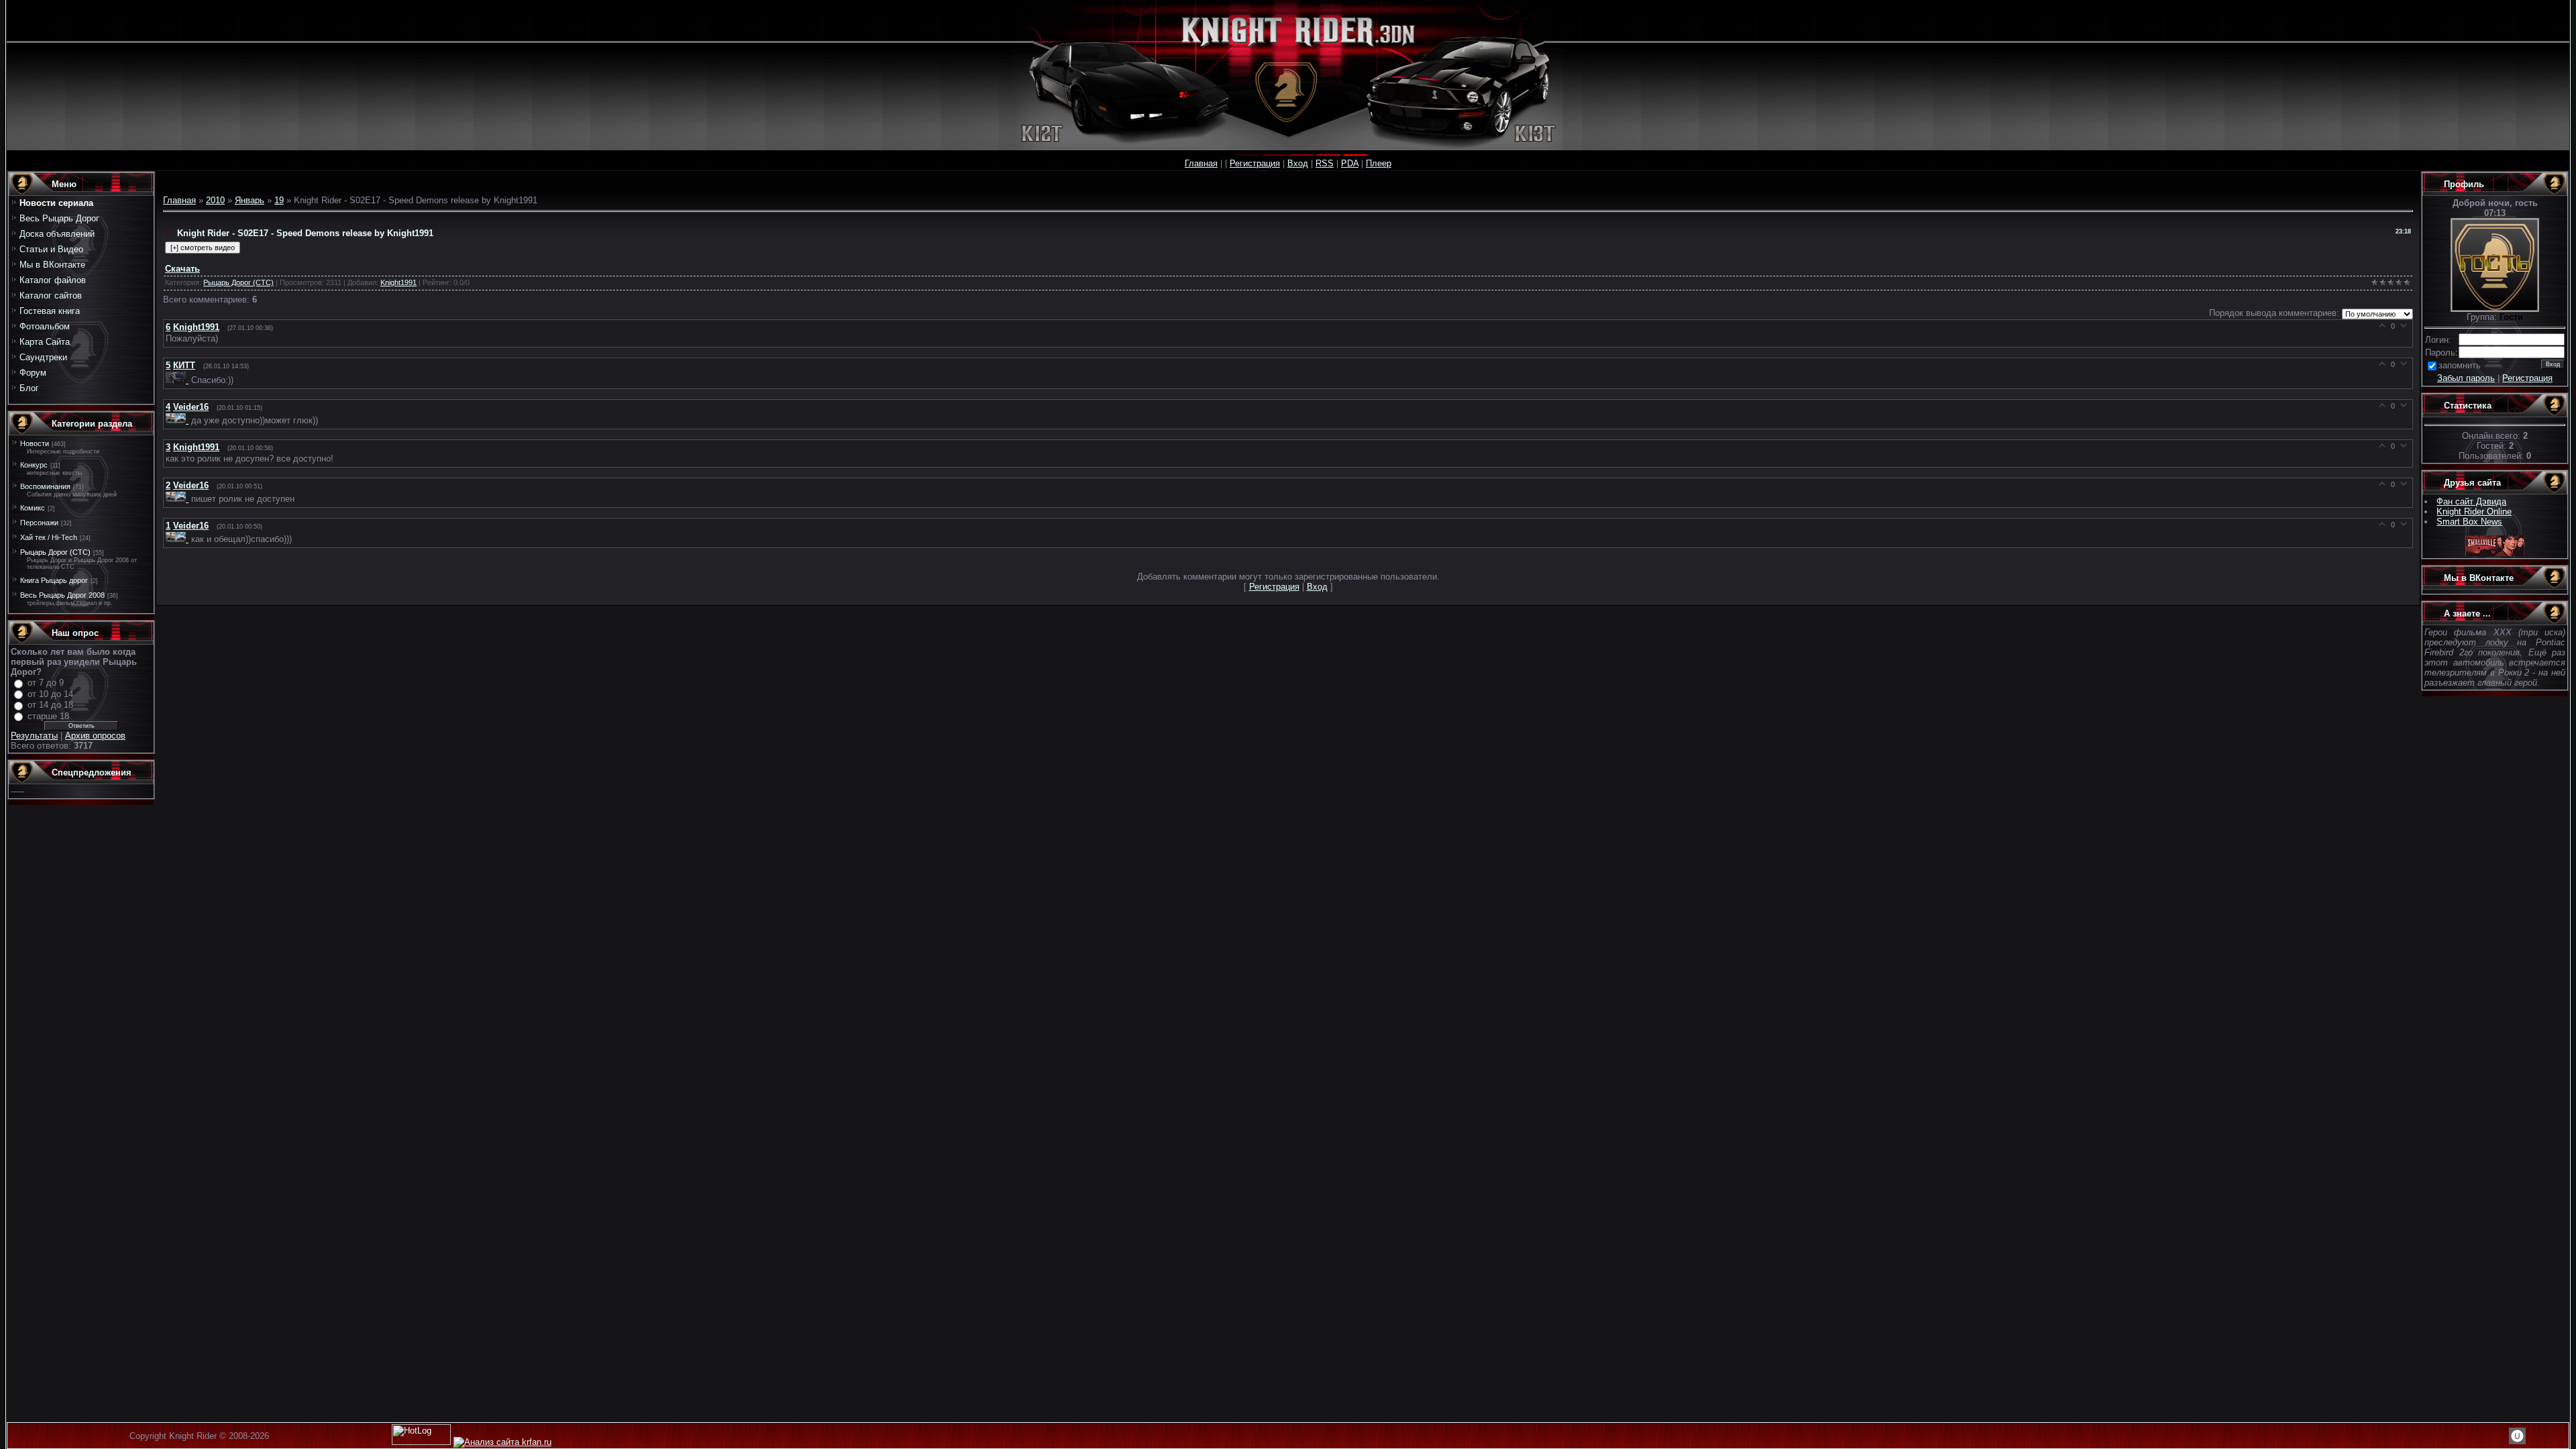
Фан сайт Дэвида (2471, 501)
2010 (215, 200)
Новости (35, 443)
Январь (250, 200)
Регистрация (1255, 163)
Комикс (33, 508)
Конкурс (34, 465)
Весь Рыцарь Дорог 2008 (62, 595)
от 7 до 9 (46, 683)
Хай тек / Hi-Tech (49, 537)
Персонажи (39, 523)
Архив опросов (95, 736)
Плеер (1379, 163)
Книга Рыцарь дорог (54, 580)
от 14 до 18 (50, 705)
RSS (1325, 163)
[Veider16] (178, 420)
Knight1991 (398, 282)
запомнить (2460, 365)
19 (279, 200)
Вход (1298, 163)
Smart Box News (2469, 522)
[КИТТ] (178, 380)
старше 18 (48, 716)
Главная (1201, 163)
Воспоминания (45, 486)
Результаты (34, 736)
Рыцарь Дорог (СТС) (55, 552)
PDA (1350, 163)
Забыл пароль (2466, 378)
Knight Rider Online (2474, 512)
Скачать (182, 269)
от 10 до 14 (50, 694)
